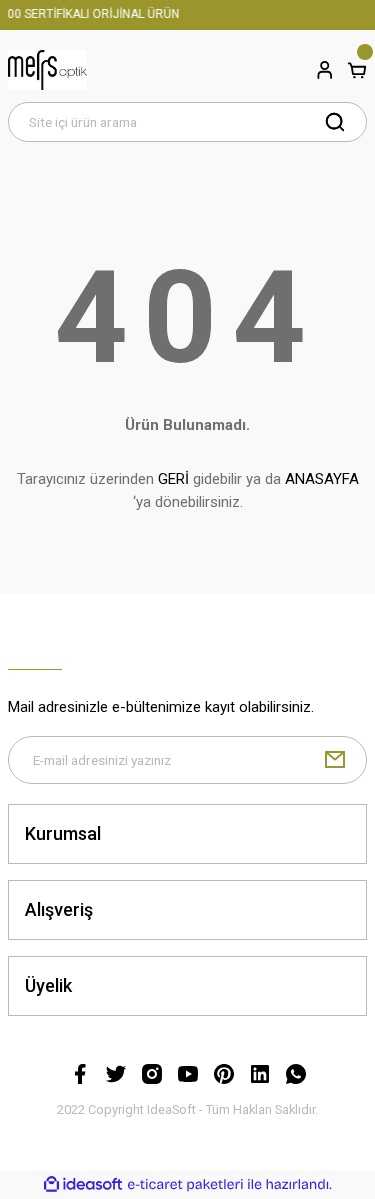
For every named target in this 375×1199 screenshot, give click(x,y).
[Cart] (357, 70)
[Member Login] (325, 70)
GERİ (173, 479)
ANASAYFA (322, 479)
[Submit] (335, 760)
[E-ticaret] (185, 1184)
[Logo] (47, 70)
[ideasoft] (83, 1185)
